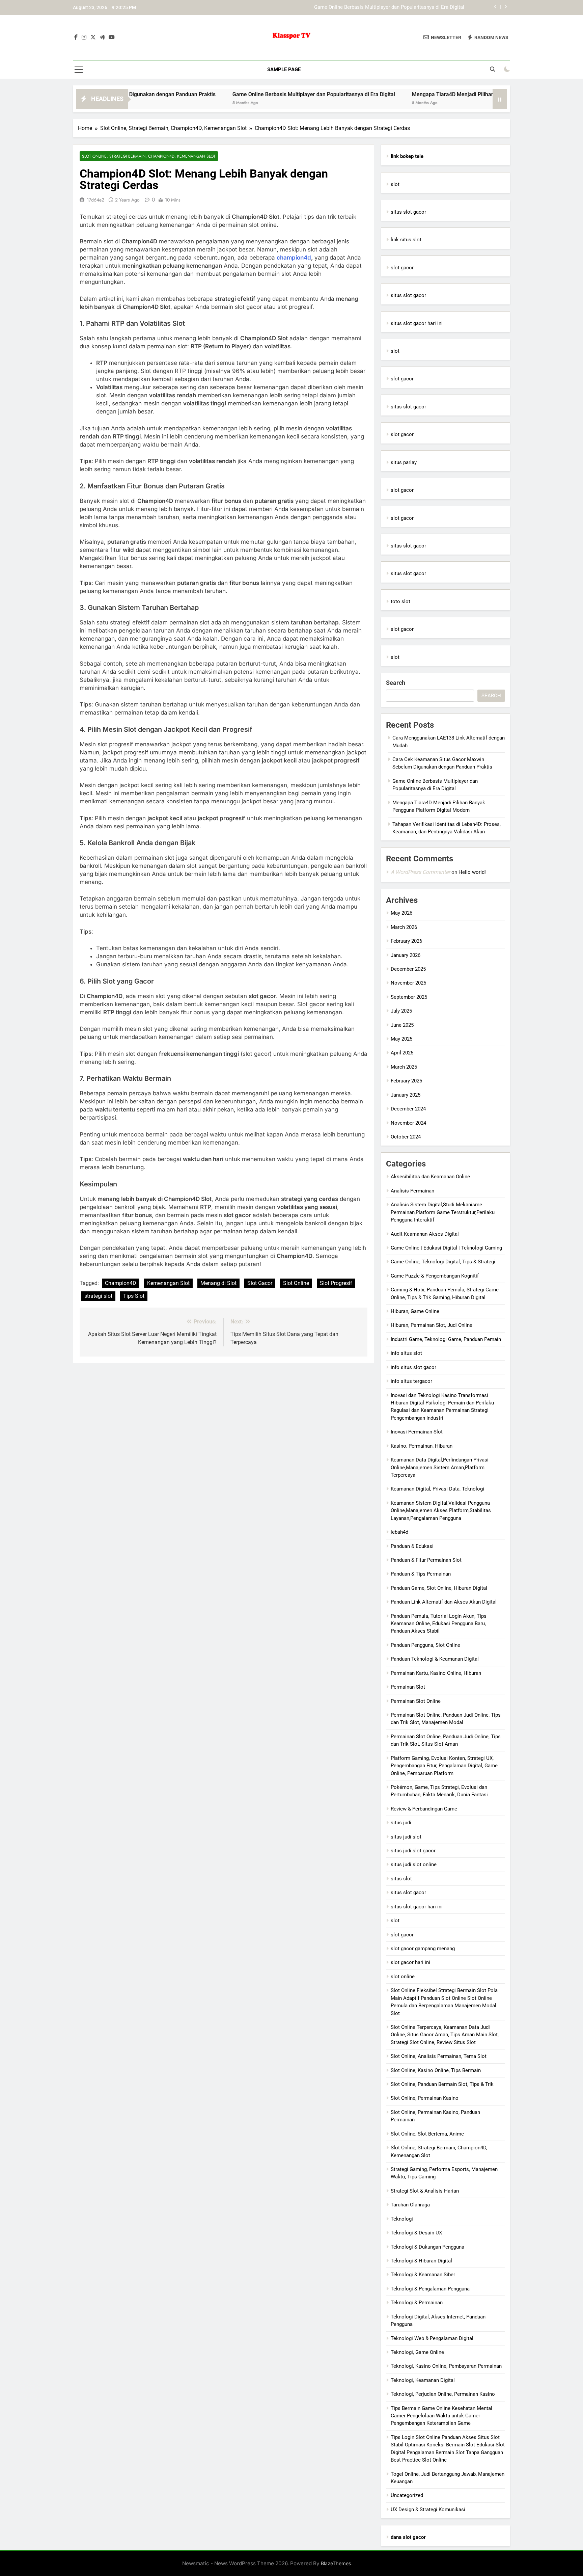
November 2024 (408, 1123)
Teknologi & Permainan (417, 2303)
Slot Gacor (260, 1283)
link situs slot (406, 240)
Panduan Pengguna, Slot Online (425, 1645)
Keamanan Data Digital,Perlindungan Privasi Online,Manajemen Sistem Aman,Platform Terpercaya (440, 1467)
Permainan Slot (408, 1687)
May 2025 (401, 1039)
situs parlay (404, 462)
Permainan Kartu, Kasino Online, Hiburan (436, 1673)
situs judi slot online (414, 1864)
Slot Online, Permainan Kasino (425, 2098)
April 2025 (402, 1053)
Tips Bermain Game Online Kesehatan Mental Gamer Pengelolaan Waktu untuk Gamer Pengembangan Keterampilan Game (441, 2416)
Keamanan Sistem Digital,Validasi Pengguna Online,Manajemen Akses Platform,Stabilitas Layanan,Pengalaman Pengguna (441, 1511)
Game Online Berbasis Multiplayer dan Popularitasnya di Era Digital (239, 94)
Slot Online (296, 1283)
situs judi (401, 1823)
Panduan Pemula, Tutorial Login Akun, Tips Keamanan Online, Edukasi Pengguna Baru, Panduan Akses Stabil (439, 1624)
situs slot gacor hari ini (417, 323)
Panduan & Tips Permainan (421, 1574)
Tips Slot (134, 1296)
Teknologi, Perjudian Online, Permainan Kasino (443, 2394)
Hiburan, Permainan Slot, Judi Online (432, 1325)
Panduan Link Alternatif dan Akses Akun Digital (444, 1602)
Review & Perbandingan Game (424, 1809)
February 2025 (406, 1081)
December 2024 (408, 1109)
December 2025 (408, 969)
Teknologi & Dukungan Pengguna (427, 2247)
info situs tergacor (411, 1381)
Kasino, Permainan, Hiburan (422, 1446)
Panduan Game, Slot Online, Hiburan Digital (439, 1588)
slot (395, 184)
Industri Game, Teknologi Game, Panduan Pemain (446, 1339)
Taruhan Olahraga (410, 2205)
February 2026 (406, 941)
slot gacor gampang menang (423, 1949)
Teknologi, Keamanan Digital (423, 2380)
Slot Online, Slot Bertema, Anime (427, 2134)
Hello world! (472, 872)
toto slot (400, 601)
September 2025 (409, 997)
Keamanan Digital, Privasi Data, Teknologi (437, 1489)
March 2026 (404, 927)
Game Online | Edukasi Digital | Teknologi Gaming (446, 1248)
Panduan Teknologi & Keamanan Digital (435, 1659)
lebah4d (399, 1532)
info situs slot (406, 1353)
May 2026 (401, 913)
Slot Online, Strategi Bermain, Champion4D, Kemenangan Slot (149, 156)
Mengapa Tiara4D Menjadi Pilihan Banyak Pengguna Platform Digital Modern (379, 8)
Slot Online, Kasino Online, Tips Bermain (436, 2070)
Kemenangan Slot (168, 1283)
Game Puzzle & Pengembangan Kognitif (435, 1276)
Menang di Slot (218, 1283)
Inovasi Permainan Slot (417, 1432)
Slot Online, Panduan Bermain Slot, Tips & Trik (442, 2084)
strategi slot (98, 1296)
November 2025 (408, 983)
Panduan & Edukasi (412, 1546)
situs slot (401, 1879)
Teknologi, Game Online (417, 2352)
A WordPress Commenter (420, 872)
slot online (403, 1977)
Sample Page (284, 70)
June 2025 (402, 1025)
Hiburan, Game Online (415, 1311)
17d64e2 (95, 200)
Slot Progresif (336, 1283)
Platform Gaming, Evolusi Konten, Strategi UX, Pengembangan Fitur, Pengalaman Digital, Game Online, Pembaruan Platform (444, 1766)
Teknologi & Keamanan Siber (423, 2275)
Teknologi (402, 2219)
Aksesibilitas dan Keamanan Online (430, 1177)
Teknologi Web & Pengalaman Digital (432, 2338)
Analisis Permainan (412, 1191)
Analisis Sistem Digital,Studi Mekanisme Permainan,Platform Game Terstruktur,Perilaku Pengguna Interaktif (443, 1212)
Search (396, 683)
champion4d (294, 258)
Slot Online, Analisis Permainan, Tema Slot (439, 2056)
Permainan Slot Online (416, 1701)
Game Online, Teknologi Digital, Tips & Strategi (443, 1262)
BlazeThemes (336, 2563)
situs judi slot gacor (413, 1851)
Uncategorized (407, 2495)
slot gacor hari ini (410, 1962)
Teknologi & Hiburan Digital (421, 2261)
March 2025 (404, 1067)
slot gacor (402, 268)
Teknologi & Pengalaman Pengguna (430, 2289)
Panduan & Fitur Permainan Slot (426, 1560)
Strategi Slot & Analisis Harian (425, 2191)
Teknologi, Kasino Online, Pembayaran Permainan (446, 2366)
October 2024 (406, 1137)
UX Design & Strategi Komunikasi (428, 2510)
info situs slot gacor (413, 1367)
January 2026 (406, 955)
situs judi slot (406, 1837)
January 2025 (406, 1095)
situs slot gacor (408, 212)
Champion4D (121, 1283)
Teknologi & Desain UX (416, 2233)
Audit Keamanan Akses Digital (425, 1234)
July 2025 (401, 1011)
